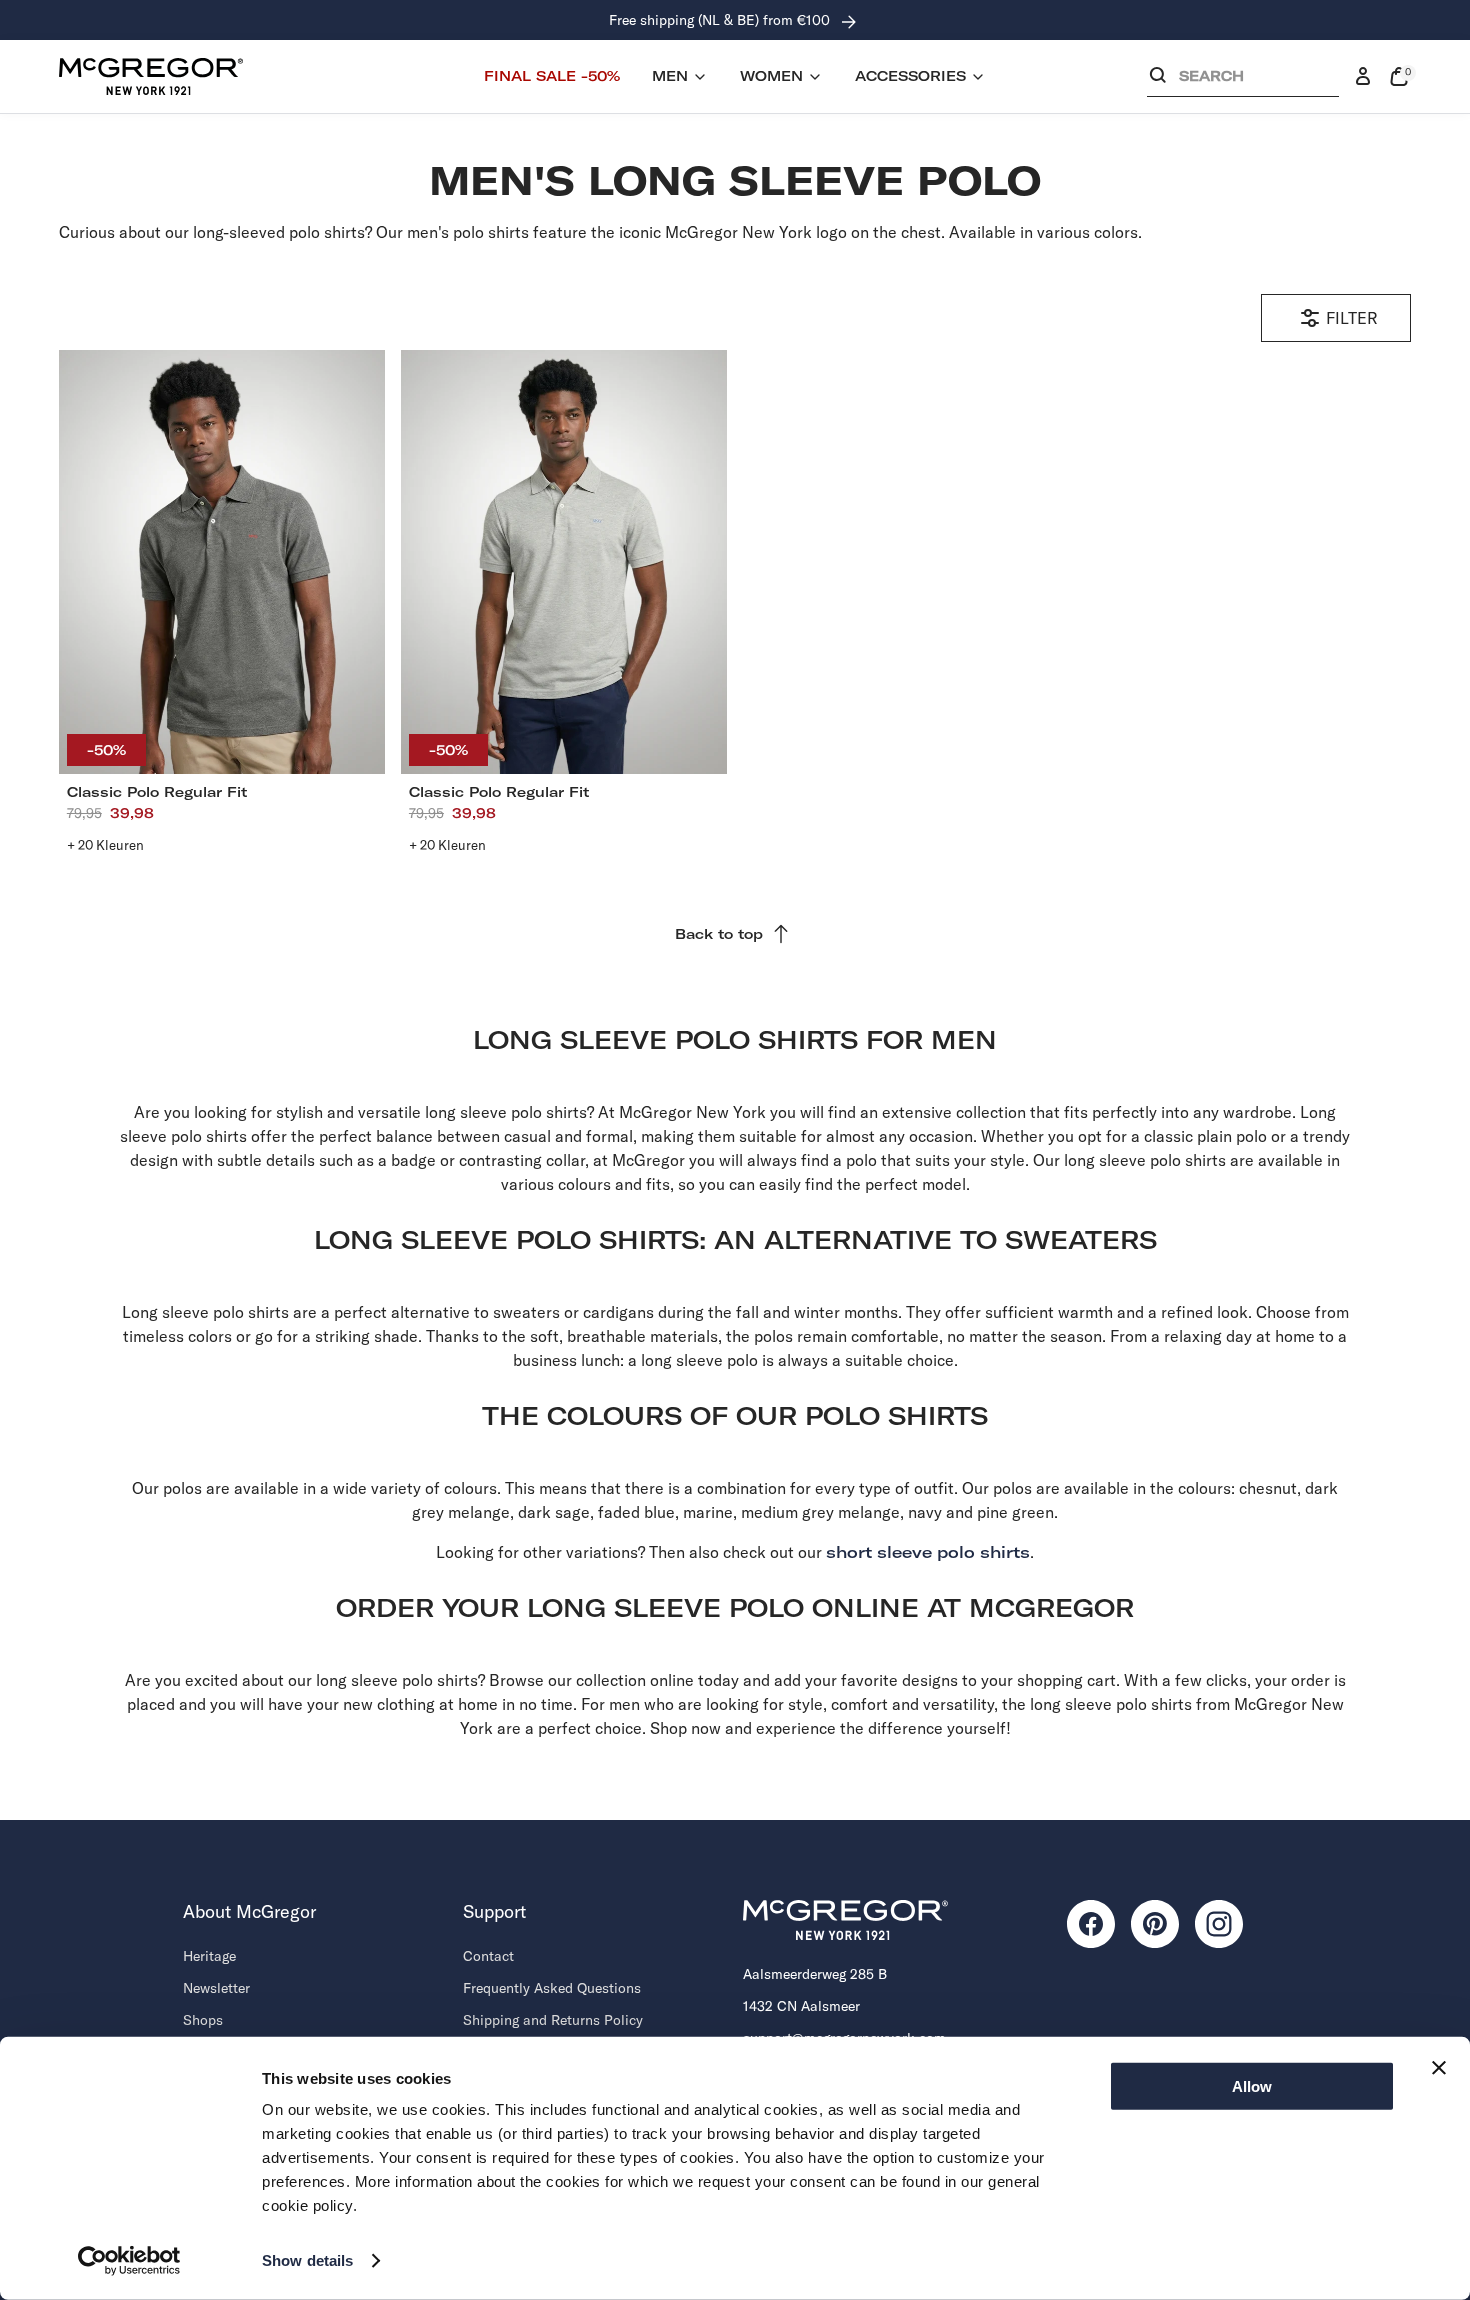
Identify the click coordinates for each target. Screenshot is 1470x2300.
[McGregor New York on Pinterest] (1155, 1924)
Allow (1252, 2086)
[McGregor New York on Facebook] (1091, 1924)
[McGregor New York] (151, 76)
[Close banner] (1439, 2068)
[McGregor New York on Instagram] (1219, 1924)
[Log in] (1363, 77)
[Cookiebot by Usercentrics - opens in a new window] (129, 2261)
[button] (1243, 80)
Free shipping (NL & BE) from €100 (721, 20)
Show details (307, 2260)
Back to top (719, 934)
